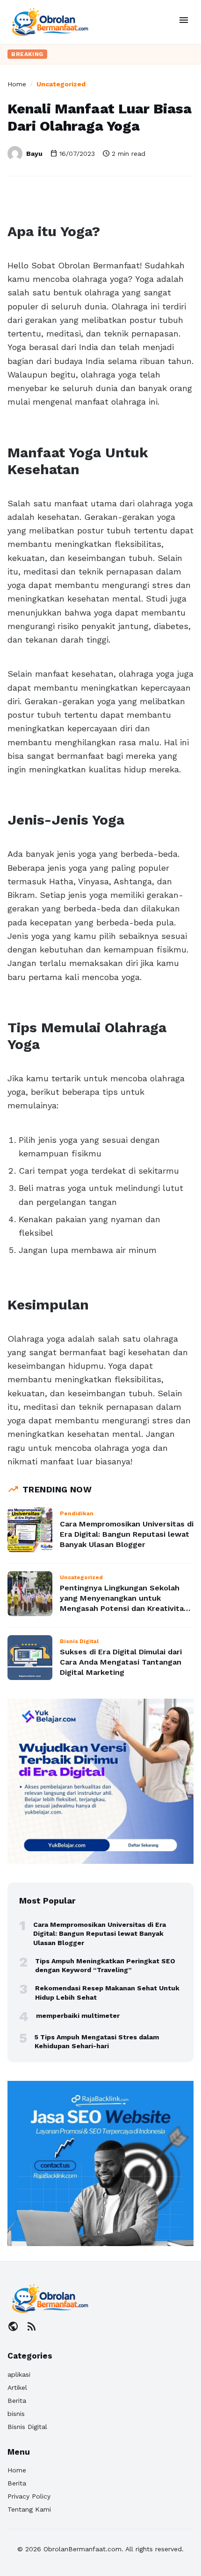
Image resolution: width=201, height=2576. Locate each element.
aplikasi (19, 2374)
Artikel (17, 2387)
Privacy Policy (29, 2496)
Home (17, 84)
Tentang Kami (29, 2509)
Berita (17, 2401)
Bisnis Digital (27, 2427)
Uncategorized (61, 84)
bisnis (16, 2414)
